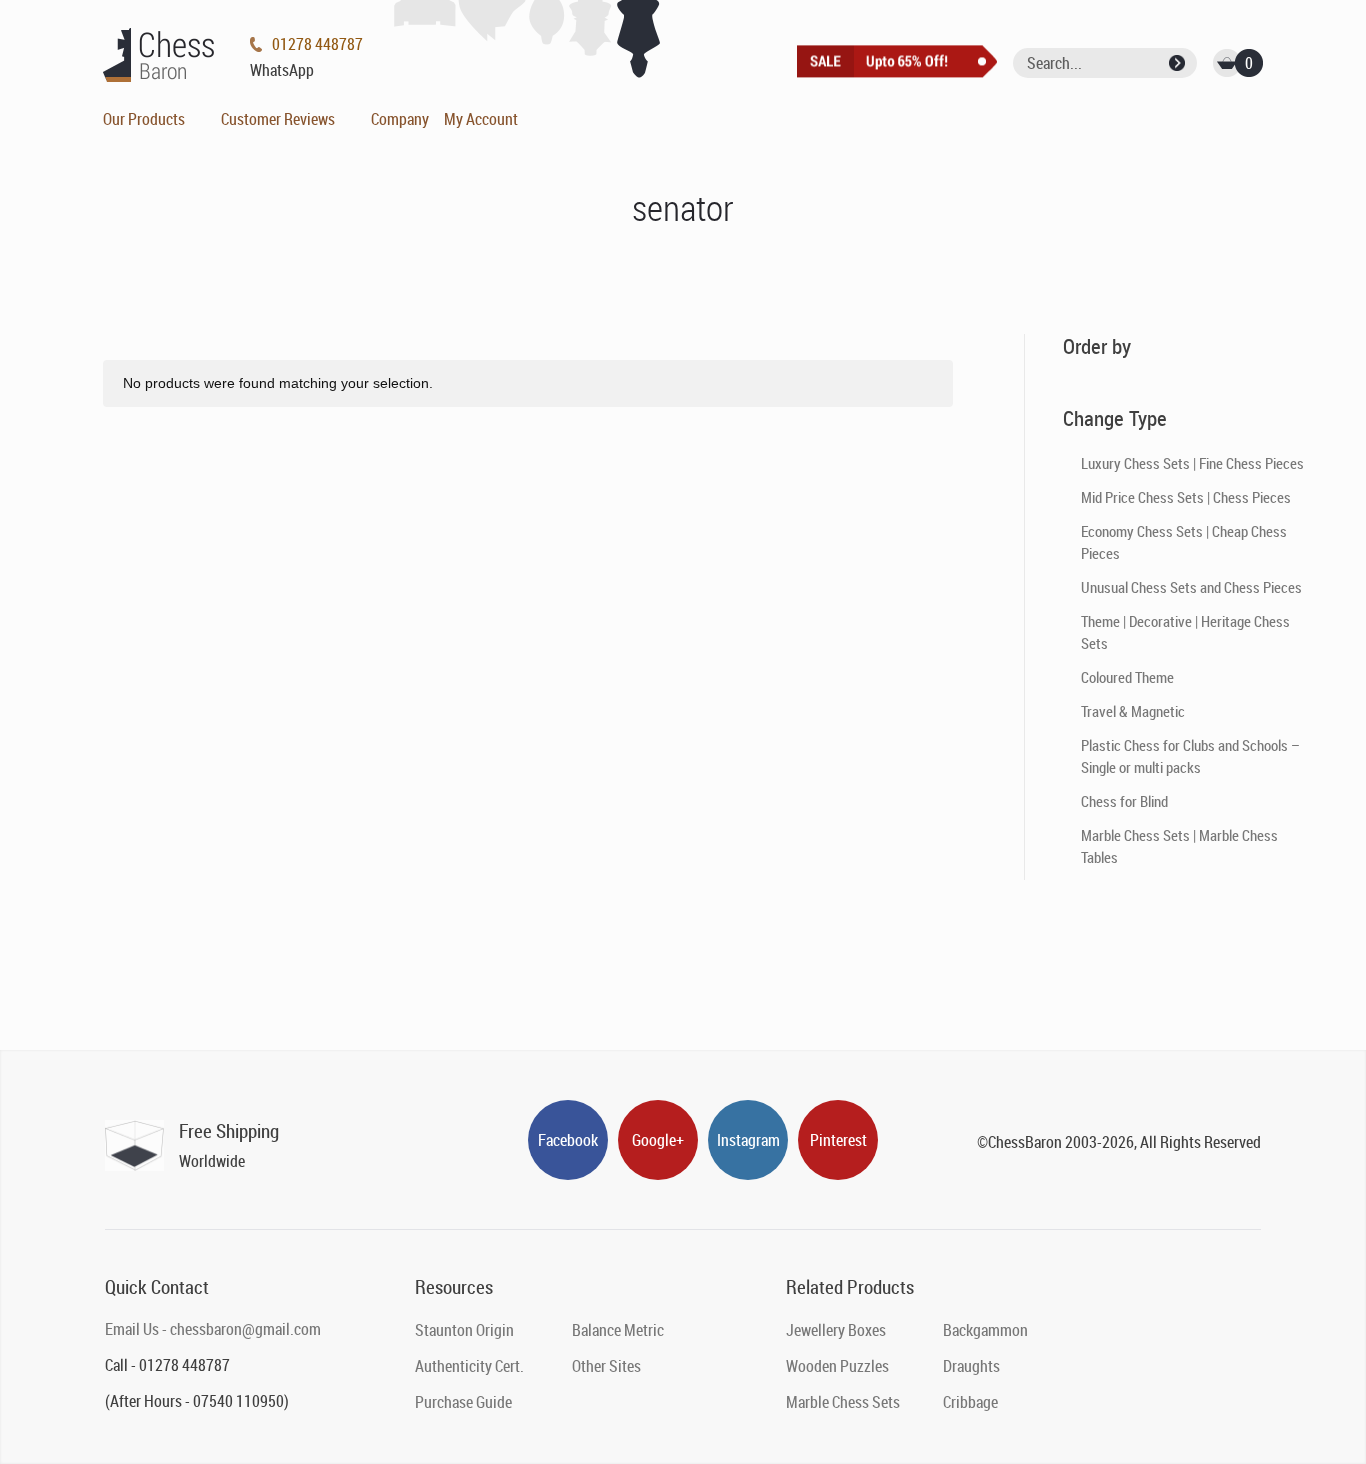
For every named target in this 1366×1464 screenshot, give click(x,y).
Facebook (568, 1140)
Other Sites (606, 1366)
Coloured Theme (1127, 677)
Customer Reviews (278, 119)
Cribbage (970, 1402)
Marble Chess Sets (843, 1402)
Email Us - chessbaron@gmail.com (213, 1329)
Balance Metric (618, 1330)
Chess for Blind (1124, 801)
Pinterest (838, 1140)
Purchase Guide (463, 1402)
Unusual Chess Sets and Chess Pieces (1191, 587)
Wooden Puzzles (837, 1366)
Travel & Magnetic (1133, 711)
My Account (481, 119)
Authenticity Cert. (469, 1366)
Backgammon (985, 1330)
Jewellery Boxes (836, 1330)
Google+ (658, 1140)
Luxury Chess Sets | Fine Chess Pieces (1192, 463)
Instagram (748, 1140)
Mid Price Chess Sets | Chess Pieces (1186, 497)
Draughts (971, 1366)
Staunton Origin (464, 1330)
